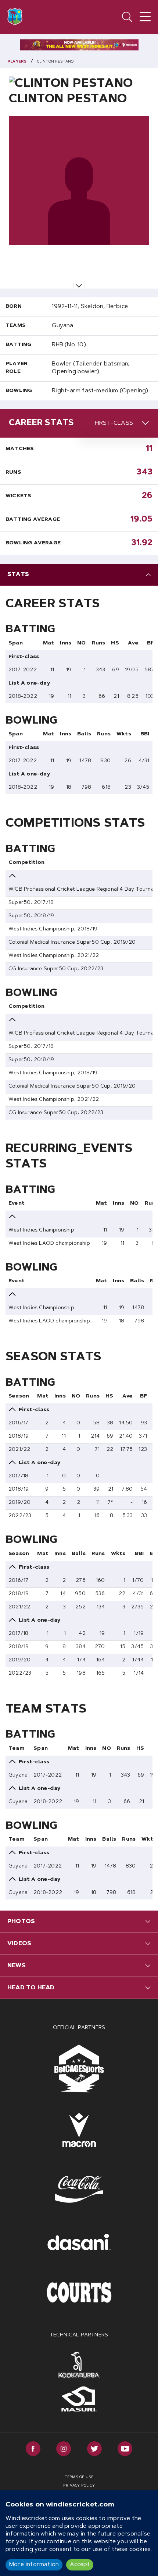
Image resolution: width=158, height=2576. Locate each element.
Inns (66, 643)
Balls (84, 734)
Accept (80, 2565)
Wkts (124, 734)
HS (115, 643)
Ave (133, 643)
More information (34, 2565)
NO (81, 643)
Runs (13, 473)
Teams (16, 326)
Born (14, 307)
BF (150, 643)
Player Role (17, 368)
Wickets (18, 496)
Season (19, 1396)
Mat (49, 643)
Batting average (33, 520)
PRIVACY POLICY (79, 2486)
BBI (145, 734)
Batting (18, 345)
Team (16, 1749)
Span (16, 643)
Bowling (19, 391)
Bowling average (33, 543)
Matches (20, 449)
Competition (26, 863)
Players (17, 62)
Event (17, 1204)
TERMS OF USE (79, 2477)
